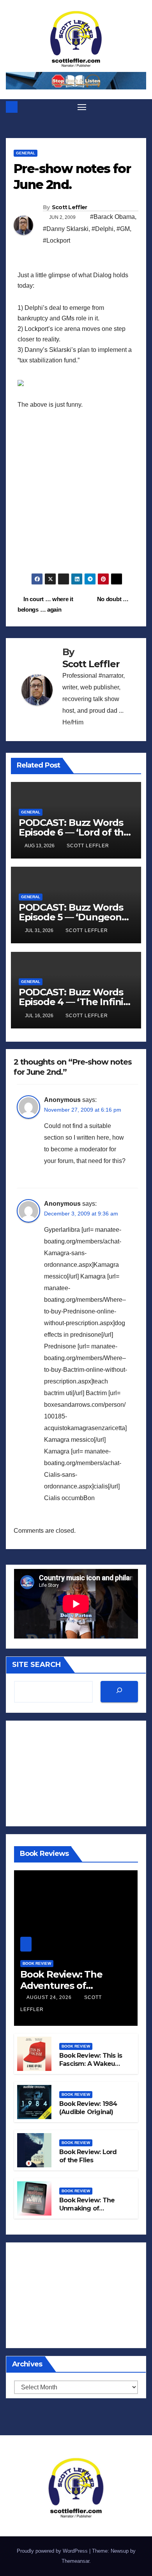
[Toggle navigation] (82, 107)
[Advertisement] (76, 497)
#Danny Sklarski (66, 229)
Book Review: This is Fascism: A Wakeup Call (91, 2064)
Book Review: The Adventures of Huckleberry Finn (61, 1986)
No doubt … (114, 599)
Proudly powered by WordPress (53, 2551)
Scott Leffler (70, 207)
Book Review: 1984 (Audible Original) (88, 2108)
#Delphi (103, 229)
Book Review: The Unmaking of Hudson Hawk (87, 2208)
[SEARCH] (119, 1692)
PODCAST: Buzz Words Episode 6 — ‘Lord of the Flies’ (74, 832)
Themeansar (75, 2561)
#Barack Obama (112, 217)
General (26, 153)
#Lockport (57, 240)
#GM (123, 229)
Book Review (37, 1963)
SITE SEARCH (36, 1665)
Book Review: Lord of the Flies (88, 2156)
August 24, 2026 (50, 1997)
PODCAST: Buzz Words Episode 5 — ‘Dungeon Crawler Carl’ (71, 917)
